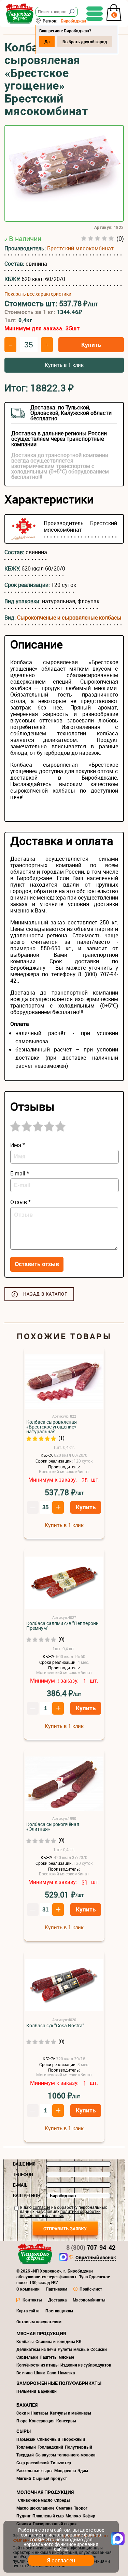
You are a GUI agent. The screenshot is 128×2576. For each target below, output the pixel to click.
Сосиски (99, 2349)
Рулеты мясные (73, 2349)
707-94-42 (91, 2247)
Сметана (64, 2508)
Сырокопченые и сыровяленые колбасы (69, 618)
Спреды (62, 2500)
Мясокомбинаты (89, 2300)
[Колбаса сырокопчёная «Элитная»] (64, 1784)
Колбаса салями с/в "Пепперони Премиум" (62, 1626)
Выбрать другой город (85, 42)
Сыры (24, 2431)
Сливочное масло (35, 2500)
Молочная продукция (45, 2492)
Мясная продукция (41, 2333)
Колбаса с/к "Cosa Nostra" (55, 2026)
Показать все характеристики (38, 294)
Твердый (25, 2455)
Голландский (50, 2447)
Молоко (73, 2516)
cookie (37, 2539)
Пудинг (24, 2516)
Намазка (66, 2373)
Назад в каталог (45, 1294)
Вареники (47, 2391)
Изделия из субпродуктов (86, 2365)
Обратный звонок (96, 2258)
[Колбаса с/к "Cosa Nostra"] (64, 1985)
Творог (81, 2508)
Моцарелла (65, 2470)
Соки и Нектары (32, 2413)
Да (47, 42)
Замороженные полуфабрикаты (59, 2383)
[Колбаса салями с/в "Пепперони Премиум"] (64, 1583)
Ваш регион (27, 2196)
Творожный (73, 2439)
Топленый (26, 2447)
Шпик (40, 2373)
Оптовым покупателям (39, 2322)
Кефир (89, 2516)
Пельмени (26, 2391)
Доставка (57, 2300)
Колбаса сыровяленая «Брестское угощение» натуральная (52, 1427)
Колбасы (25, 2341)
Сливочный (49, 2439)
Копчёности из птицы (38, 2365)
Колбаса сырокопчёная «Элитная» (53, 1827)
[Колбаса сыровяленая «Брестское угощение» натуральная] (64, 1382)
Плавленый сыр (48, 2516)
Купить (91, 345)
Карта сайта (28, 2311)
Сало (52, 2373)
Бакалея (27, 2405)
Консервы (66, 2421)
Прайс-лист (91, 2289)
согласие (41, 2207)
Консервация (42, 2421)
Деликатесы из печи (36, 2349)
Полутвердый (79, 2447)
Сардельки (27, 2357)
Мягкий (24, 2478)
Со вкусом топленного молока (65, 2455)
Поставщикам (59, 2311)
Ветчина (24, 2373)
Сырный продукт (50, 2478)
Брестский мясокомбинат (80, 248)
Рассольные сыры (34, 2470)
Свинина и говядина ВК (59, 2341)
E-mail (20, 2185)
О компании (28, 2289)
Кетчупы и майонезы (70, 2413)
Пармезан (26, 2439)
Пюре (22, 2421)
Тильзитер (61, 2463)
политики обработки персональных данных (60, 2213)
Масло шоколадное (35, 2508)
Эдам (83, 2470)
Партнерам (56, 2289)
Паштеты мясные (57, 2357)
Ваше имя (24, 2164)
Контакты (32, 2300)
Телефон (23, 2174)
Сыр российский (33, 2463)
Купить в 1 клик (64, 365)
